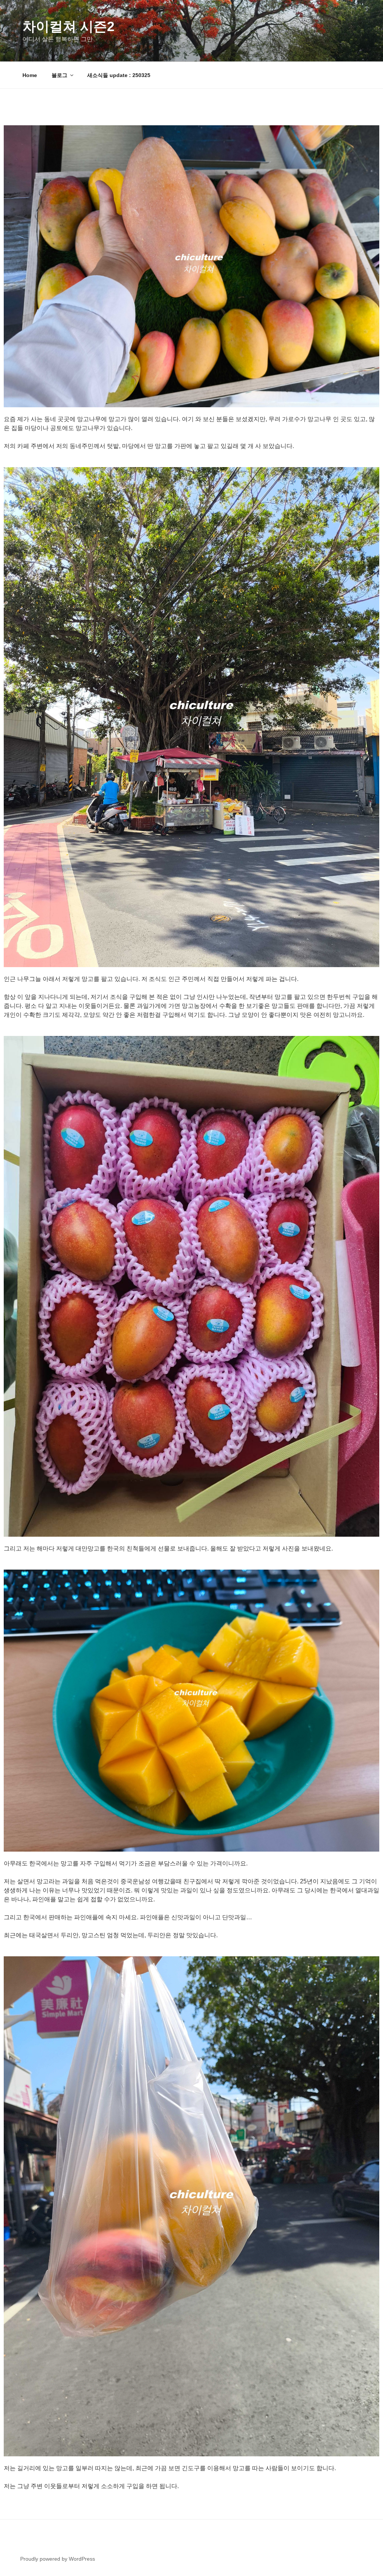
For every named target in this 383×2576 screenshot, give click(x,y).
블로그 (59, 75)
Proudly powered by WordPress (58, 2559)
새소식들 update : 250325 (119, 75)
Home (30, 75)
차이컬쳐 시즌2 (68, 26)
